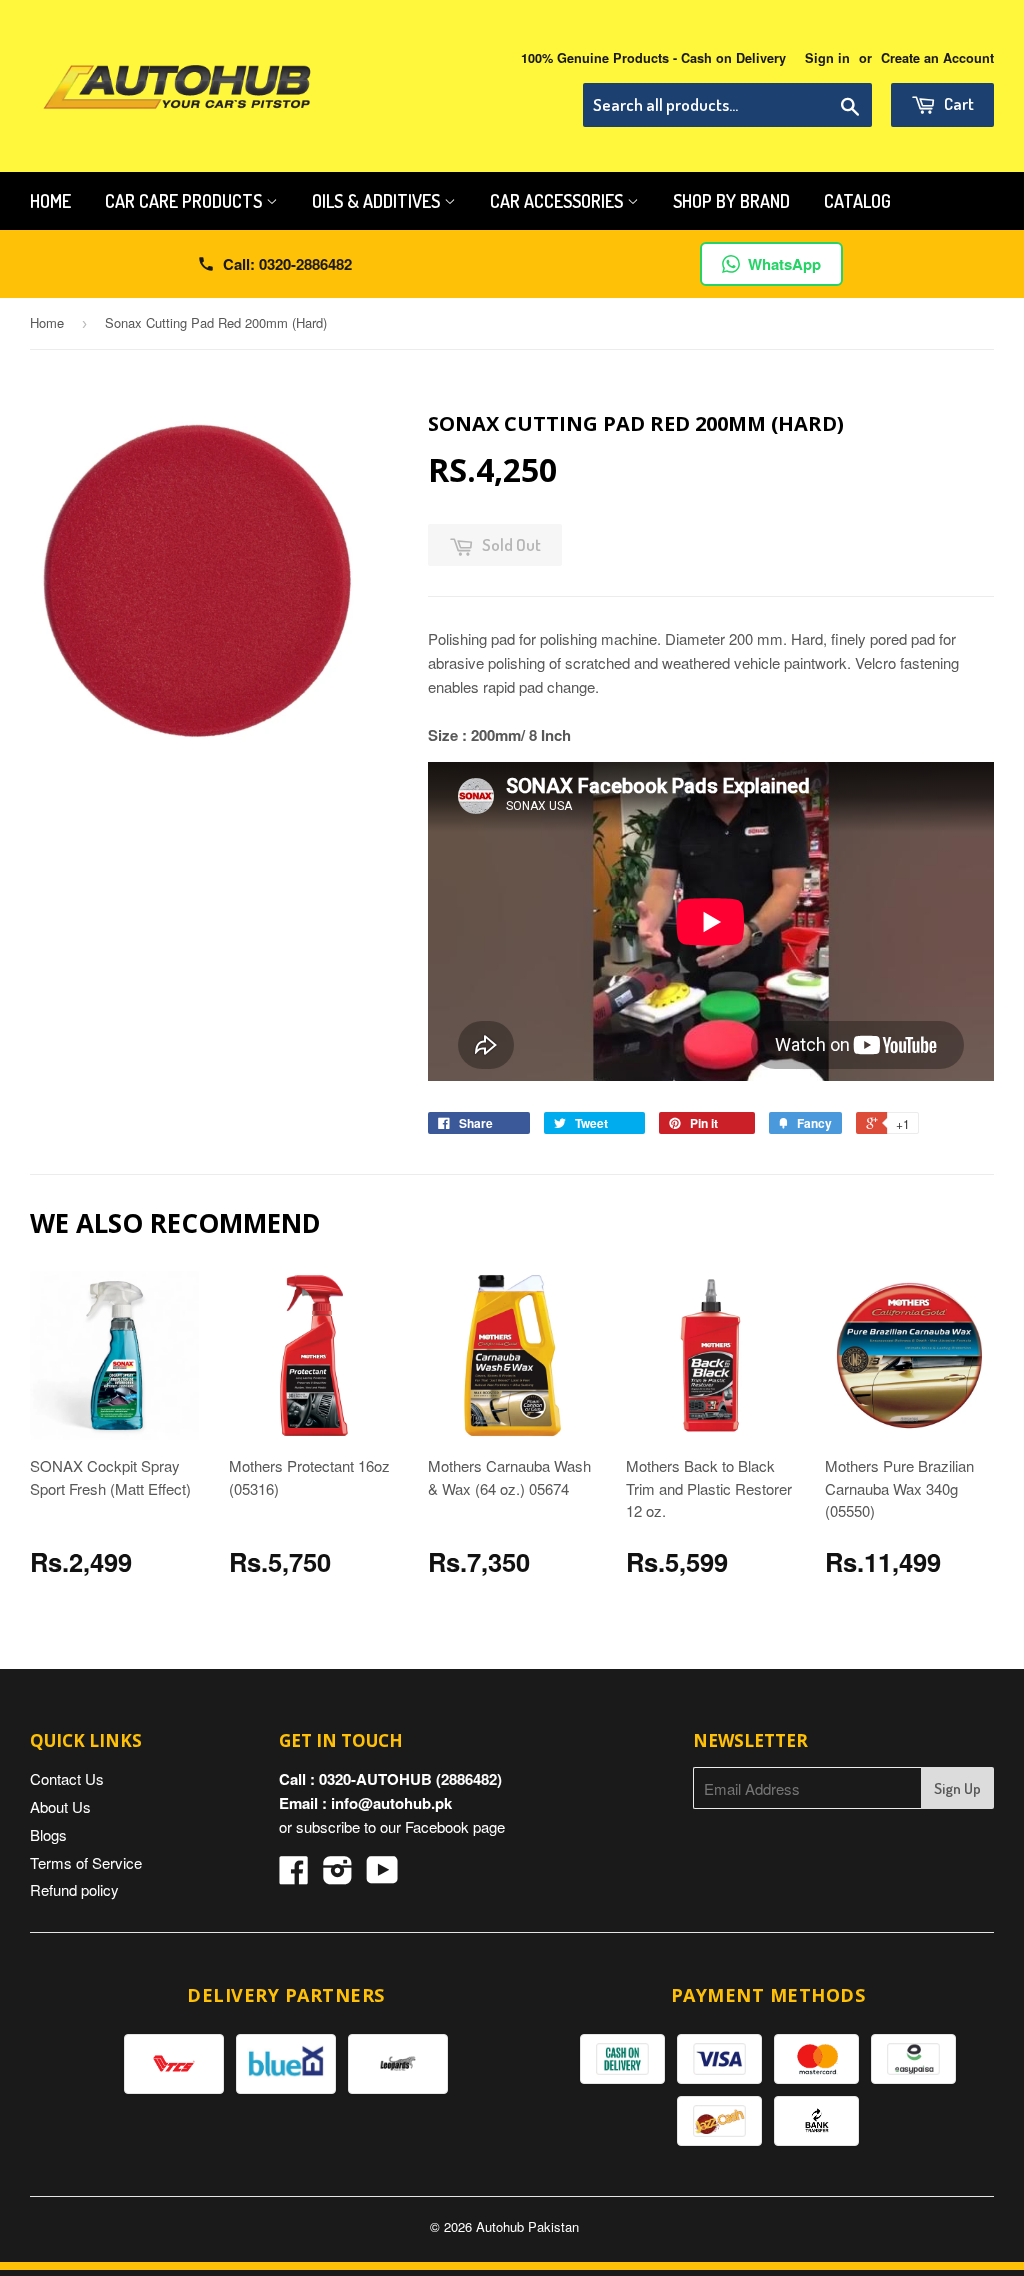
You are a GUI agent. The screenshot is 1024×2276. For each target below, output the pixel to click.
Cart (957, 103)
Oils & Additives (378, 201)
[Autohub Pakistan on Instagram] (338, 1875)
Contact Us (67, 1778)
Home (50, 201)
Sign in (827, 58)
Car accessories (558, 201)
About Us (60, 1806)
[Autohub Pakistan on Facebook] (294, 1875)
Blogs (48, 1834)
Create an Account (937, 58)
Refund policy (74, 1889)
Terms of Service (86, 1862)
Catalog (857, 201)
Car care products (185, 201)
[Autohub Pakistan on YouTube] (382, 1875)
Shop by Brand (731, 201)
